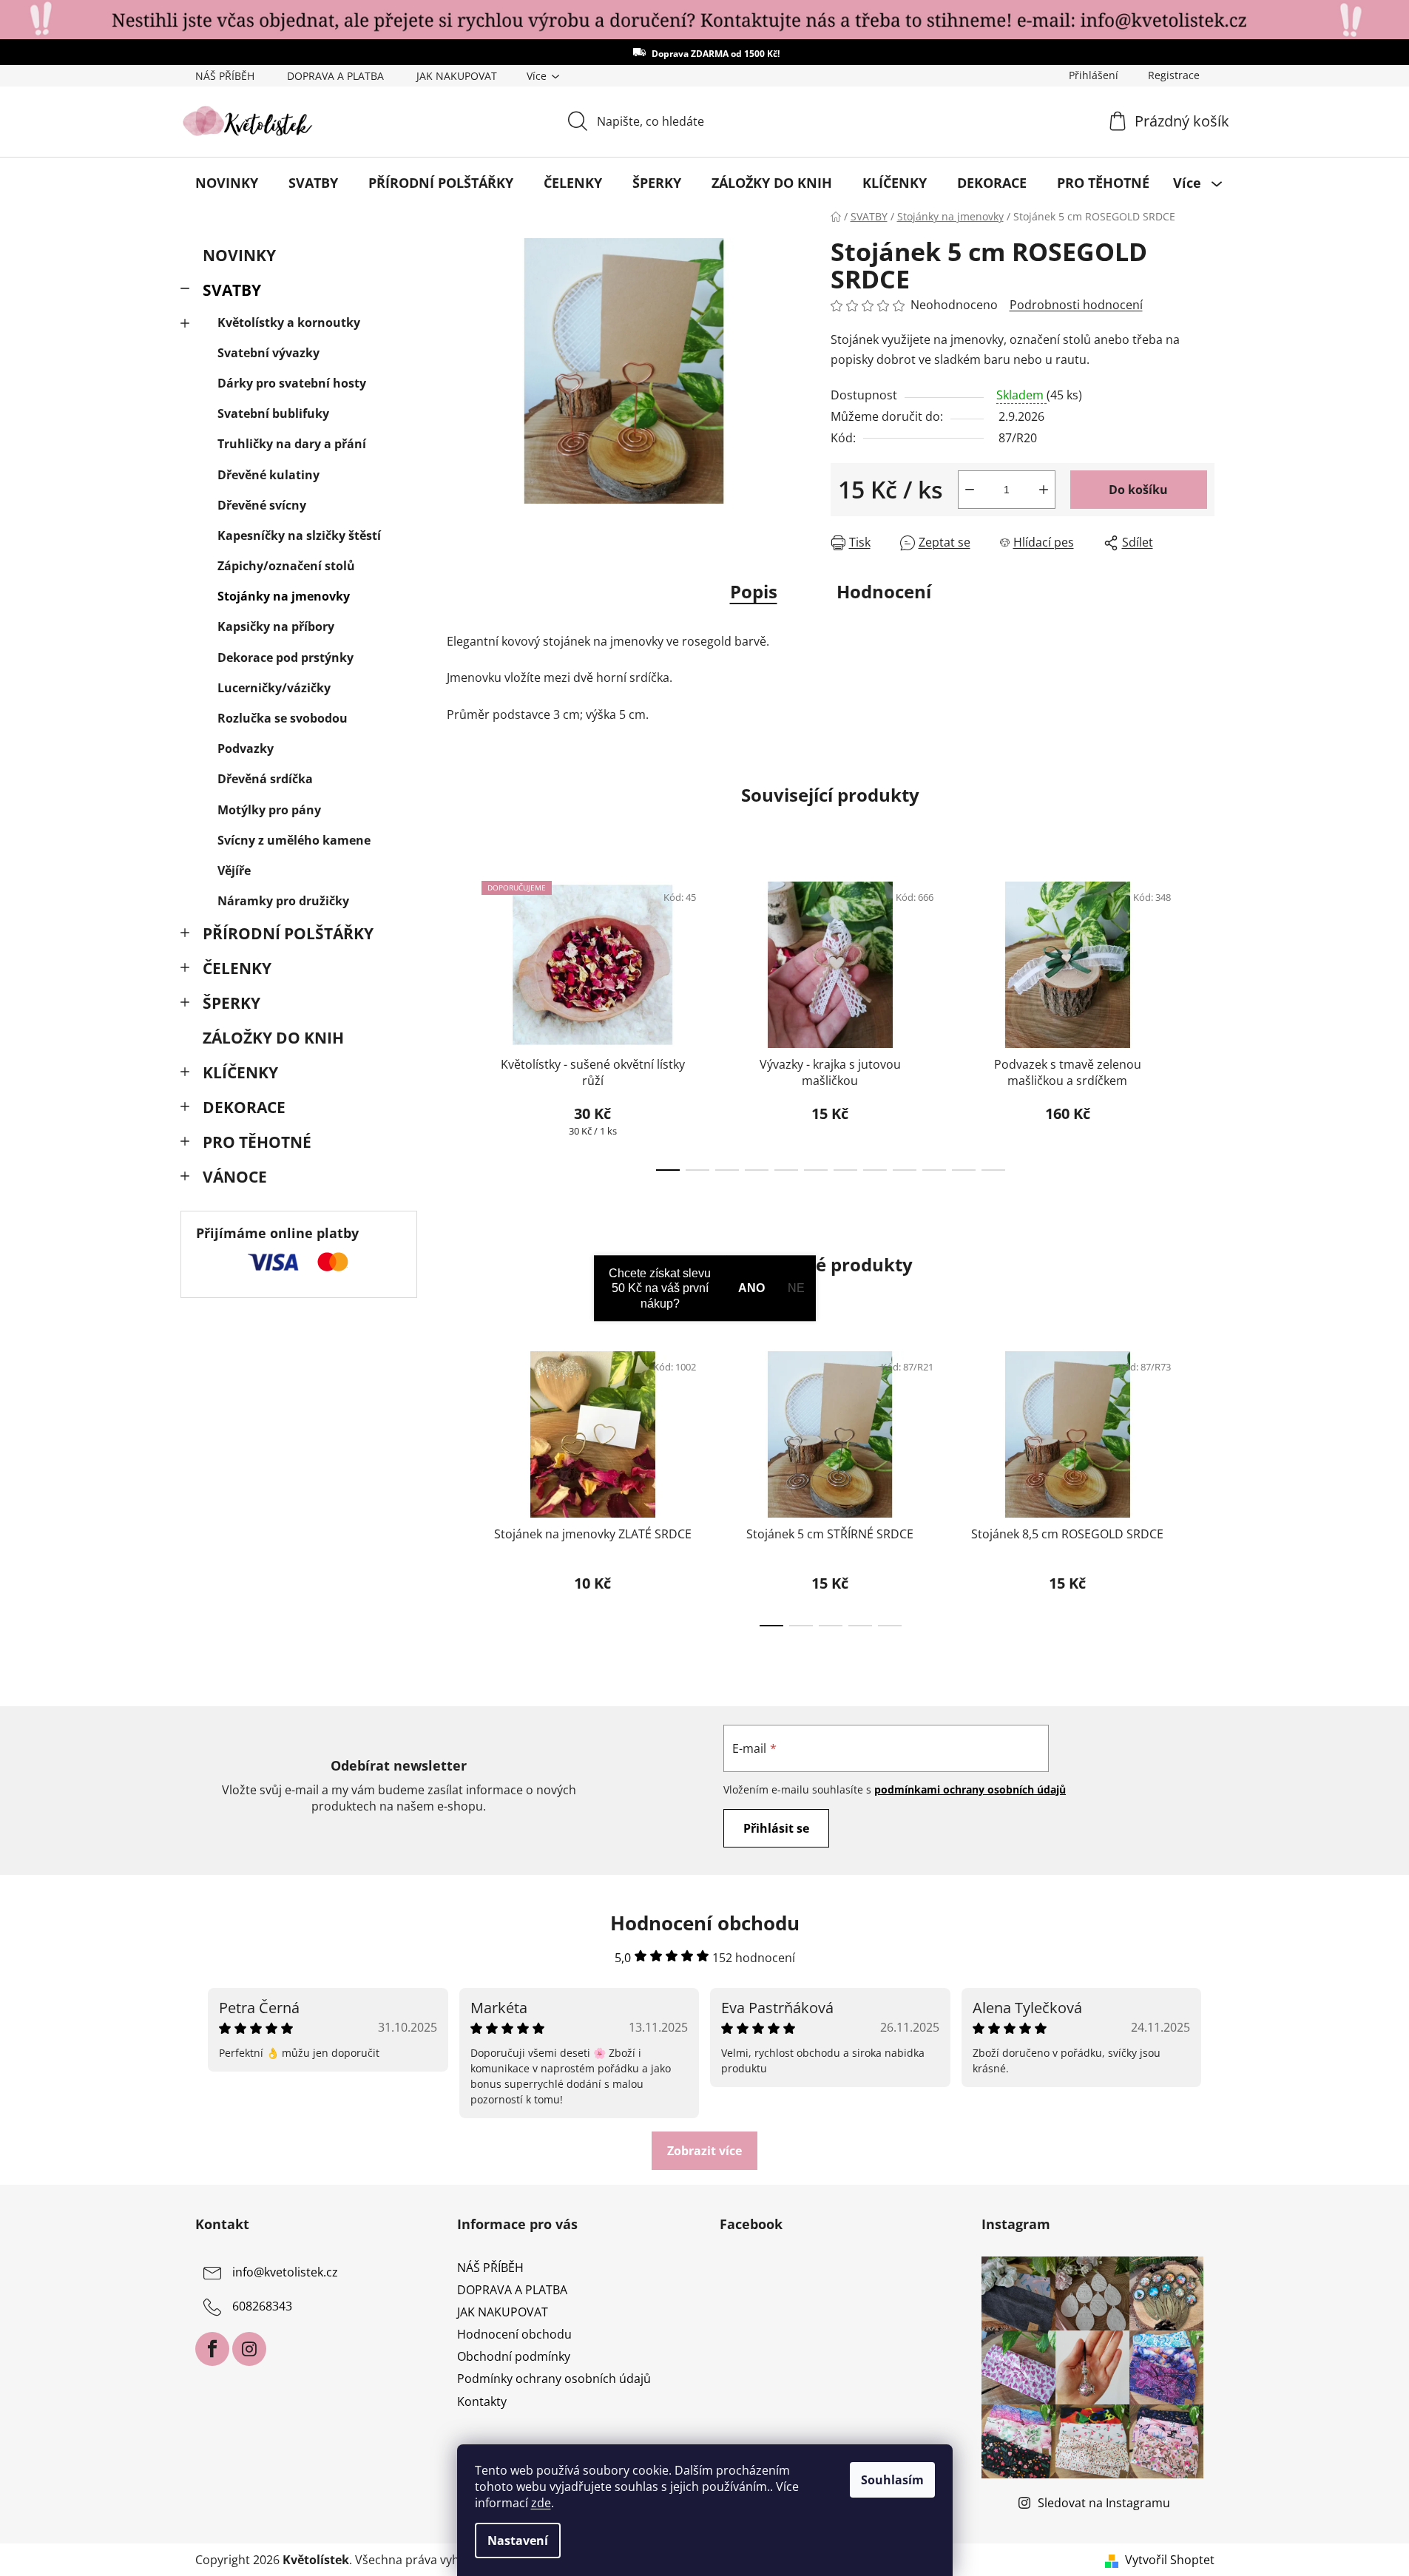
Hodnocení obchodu (514, 2334)
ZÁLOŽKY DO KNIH (273, 1038)
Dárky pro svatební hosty (292, 383)
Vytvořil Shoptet (1170, 2560)
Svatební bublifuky (273, 413)
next (1203, 1021)
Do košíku (1138, 490)
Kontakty (482, 2401)
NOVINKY (239, 255)
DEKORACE (244, 1107)
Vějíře (234, 871)
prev (459, 1021)
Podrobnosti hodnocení (1076, 305)
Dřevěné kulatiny (268, 475)
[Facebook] (212, 2349)
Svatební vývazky (268, 353)
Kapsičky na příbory (276, 626)
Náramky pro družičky (283, 901)
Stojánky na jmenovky (284, 596)
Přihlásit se (776, 1828)
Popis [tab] (754, 591)
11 (993, 1170)
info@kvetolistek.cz (285, 2272)
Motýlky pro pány (269, 810)
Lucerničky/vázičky (274, 688)
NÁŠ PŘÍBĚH (225, 76)
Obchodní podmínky (514, 2356)
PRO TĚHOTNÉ (257, 1142)
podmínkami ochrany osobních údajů (970, 1789)
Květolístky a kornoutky (289, 322)
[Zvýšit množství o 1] (1044, 490)
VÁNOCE (235, 1177)
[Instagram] (249, 2349)
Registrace (1174, 75)
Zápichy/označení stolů (286, 566)
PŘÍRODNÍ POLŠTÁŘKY (288, 933)
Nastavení (518, 2540)
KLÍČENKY (240, 1072)
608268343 (262, 2306)
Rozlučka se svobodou (283, 718)
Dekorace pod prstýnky (285, 657)
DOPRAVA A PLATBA (335, 76)
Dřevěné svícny (262, 505)
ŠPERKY (232, 1003)
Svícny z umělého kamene (294, 840)
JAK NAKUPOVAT (457, 76)
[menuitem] (227, 183)
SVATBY (232, 290)
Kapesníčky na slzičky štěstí (299, 535)
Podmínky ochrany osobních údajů (554, 2379)
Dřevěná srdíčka (265, 779)
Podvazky (246, 748)
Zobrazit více (704, 2151)
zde (541, 2503)
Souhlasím (892, 2480)
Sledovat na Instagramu (1104, 2503)
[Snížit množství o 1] (970, 490)
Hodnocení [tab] (884, 591)
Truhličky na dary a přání (292, 444)
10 (964, 1170)
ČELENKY (237, 968)
